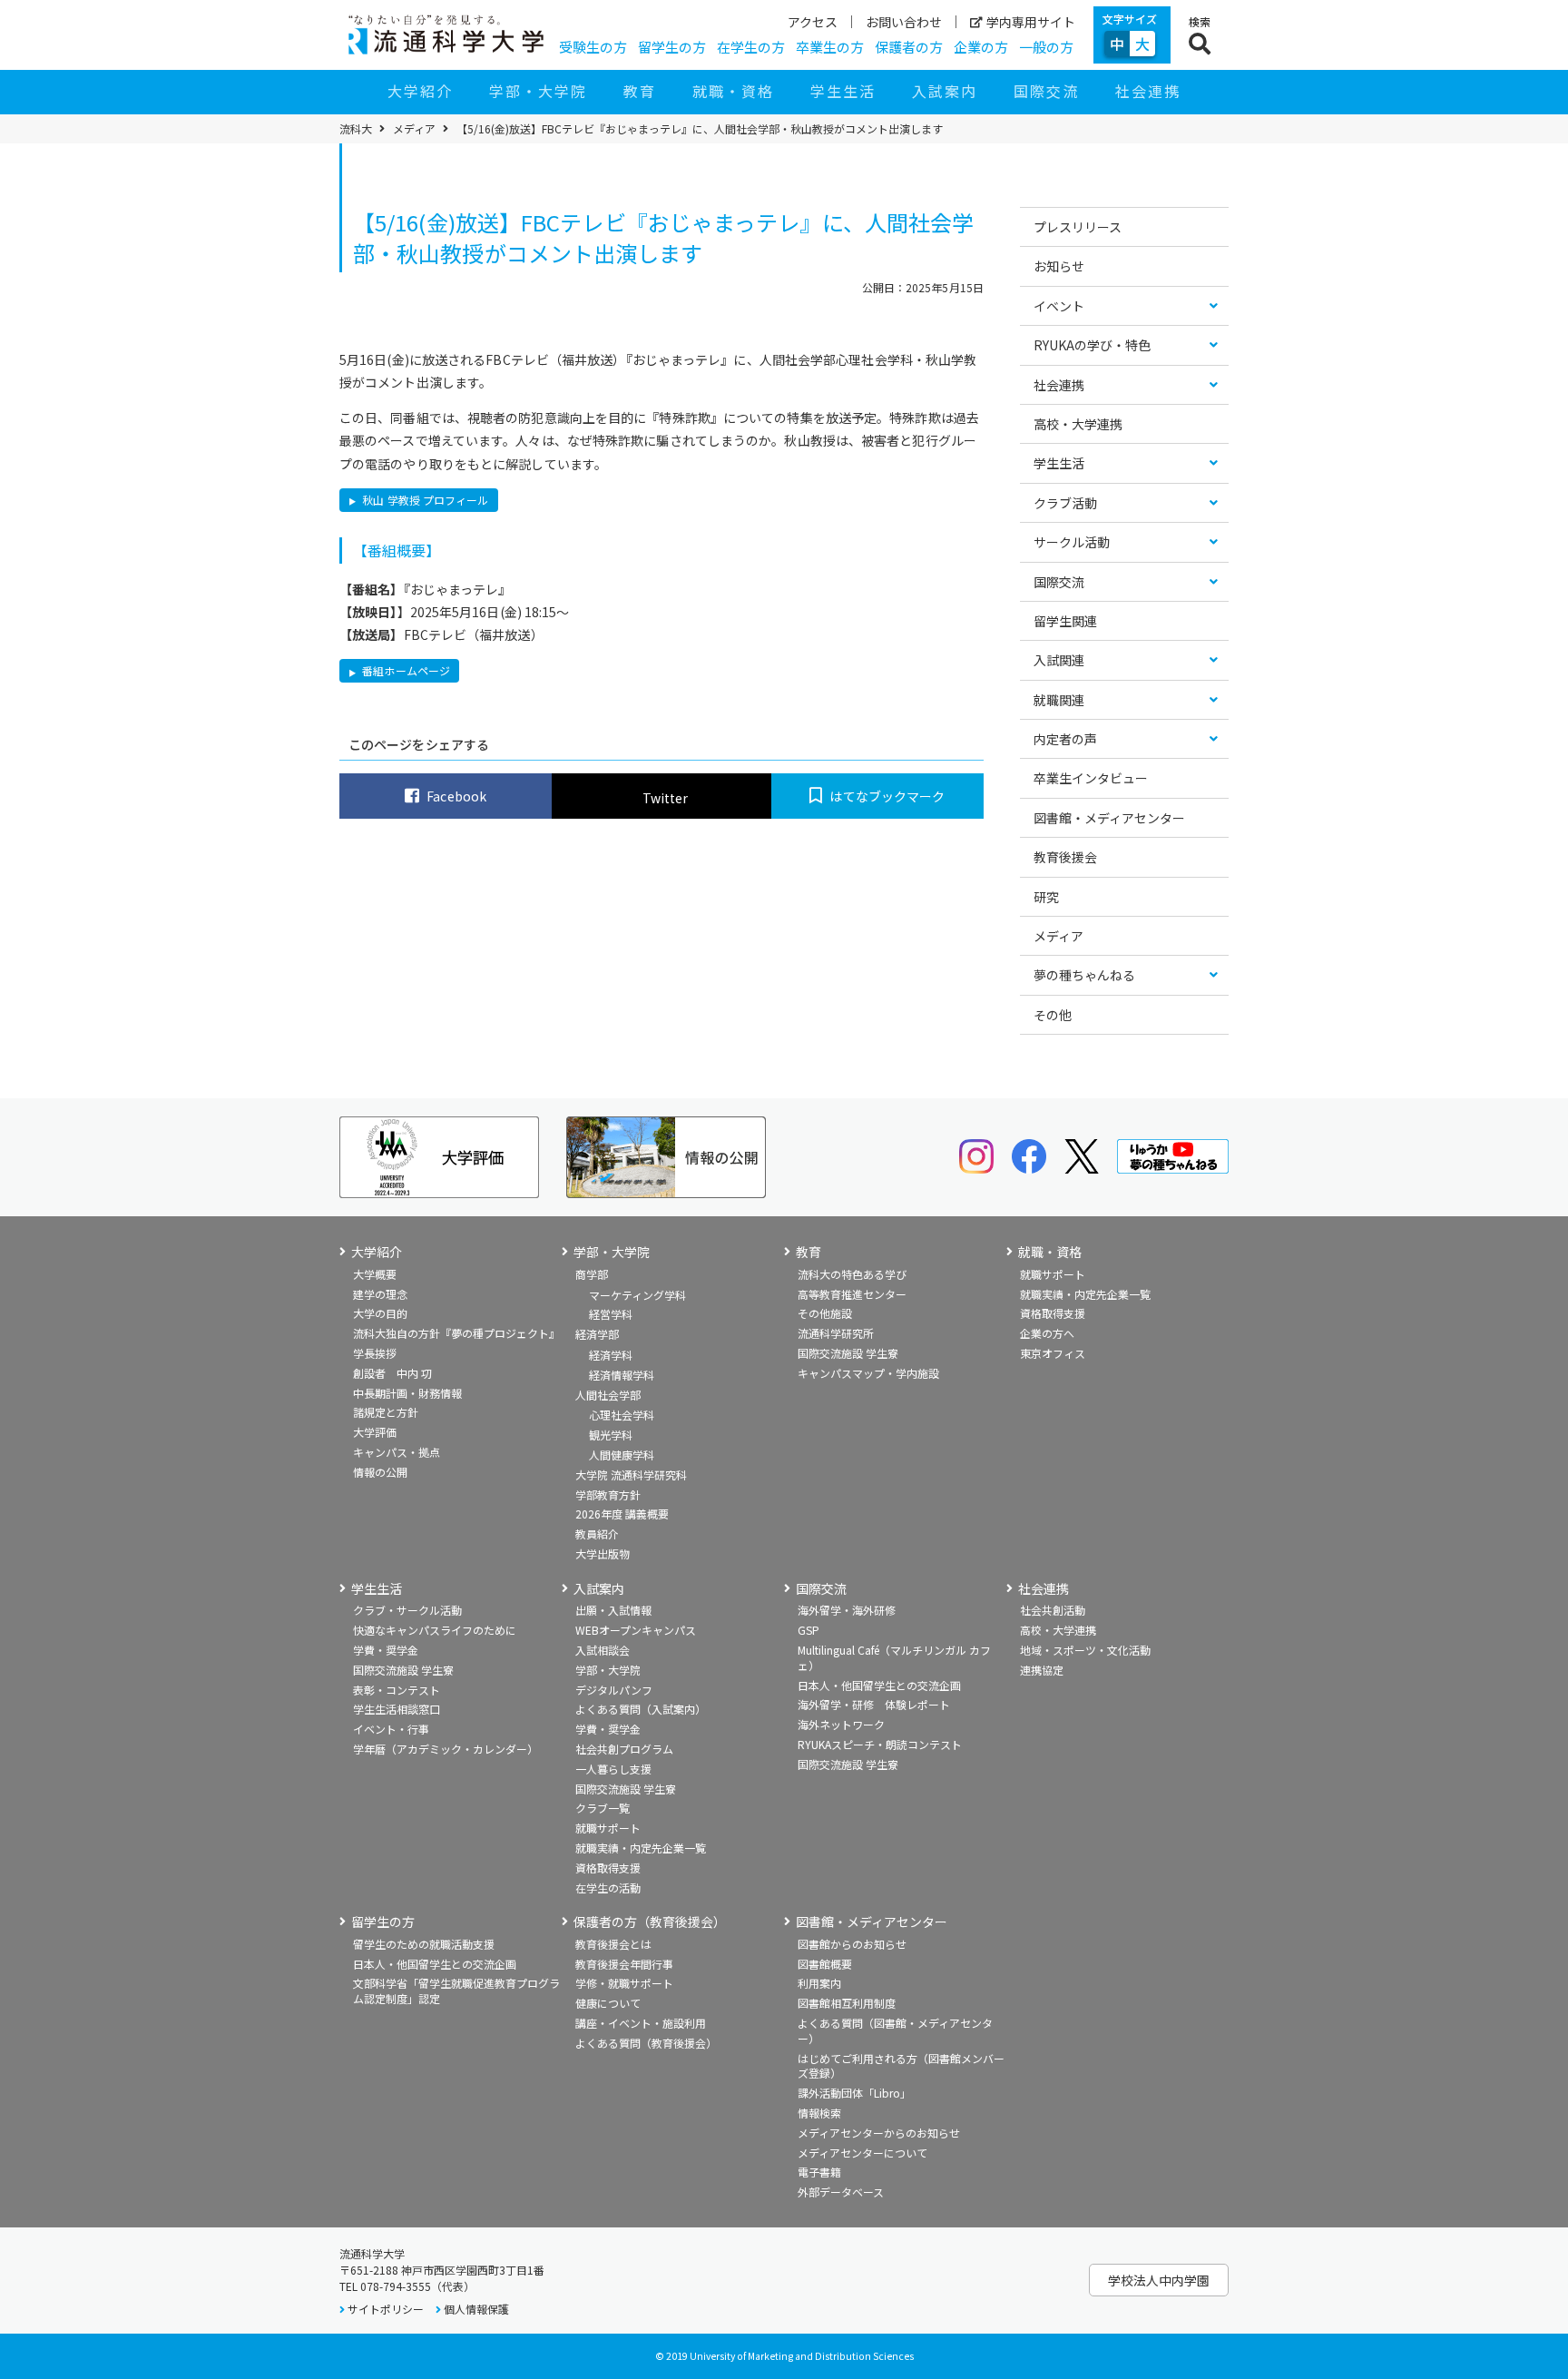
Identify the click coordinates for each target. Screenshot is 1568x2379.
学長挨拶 (375, 1353)
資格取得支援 (1053, 1313)
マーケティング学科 (637, 1295)
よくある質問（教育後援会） (646, 2043)
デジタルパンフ (614, 1690)
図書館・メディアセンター (1109, 818)
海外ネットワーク (841, 1724)
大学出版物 (603, 1553)
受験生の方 (593, 47)
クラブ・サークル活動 (407, 1610)
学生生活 (843, 91)
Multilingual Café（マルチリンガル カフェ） (894, 1657)
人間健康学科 (622, 1455)
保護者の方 (909, 47)
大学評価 (375, 1432)
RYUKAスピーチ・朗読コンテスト (880, 1744)
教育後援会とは (613, 1944)
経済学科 (611, 1355)
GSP (808, 1630)
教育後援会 (1065, 857)
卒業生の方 (830, 47)
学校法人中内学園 (1159, 2280)
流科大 (356, 129)
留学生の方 (672, 47)
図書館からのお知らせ (852, 1944)
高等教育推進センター (852, 1294)
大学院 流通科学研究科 (631, 1475)
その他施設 (825, 1313)
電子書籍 (819, 2172)
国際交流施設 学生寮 (848, 1353)
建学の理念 (380, 1294)
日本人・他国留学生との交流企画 (879, 1685)
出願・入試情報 (613, 1610)
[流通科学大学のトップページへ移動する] (446, 34)
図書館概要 (825, 1964)
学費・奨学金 (386, 1650)
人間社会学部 (608, 1395)
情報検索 (819, 2113)
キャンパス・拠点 (397, 1452)
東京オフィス (1053, 1353)
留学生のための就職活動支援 (424, 1944)
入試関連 (1059, 660)
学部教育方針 (608, 1494)
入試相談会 (603, 1650)
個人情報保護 (476, 2309)
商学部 (592, 1274)
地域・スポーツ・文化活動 (1085, 1650)
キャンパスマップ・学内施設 (868, 1373)
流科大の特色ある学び (852, 1274)
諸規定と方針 (386, 1412)
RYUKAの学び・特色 (1092, 345)
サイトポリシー (386, 2309)
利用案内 (819, 1983)
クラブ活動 (1065, 503)
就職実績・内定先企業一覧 (1085, 1294)
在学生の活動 (608, 1887)
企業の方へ (1047, 1333)
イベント (1059, 306)
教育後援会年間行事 (624, 1964)
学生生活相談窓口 (397, 1709)
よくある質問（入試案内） (641, 1709)
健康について (608, 2003)
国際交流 (1046, 91)
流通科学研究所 (836, 1333)
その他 (1053, 1015)
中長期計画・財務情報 (407, 1393)
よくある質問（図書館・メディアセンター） (895, 2030)
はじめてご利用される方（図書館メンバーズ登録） (901, 2066)
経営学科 (611, 1314)
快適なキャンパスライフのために (435, 1630)
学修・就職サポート (624, 1983)
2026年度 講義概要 (622, 1514)
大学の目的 (380, 1313)
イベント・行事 (391, 1729)
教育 (640, 91)
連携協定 (1042, 1670)
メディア (414, 129)
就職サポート (1053, 1274)
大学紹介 (420, 91)
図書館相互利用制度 (847, 2003)
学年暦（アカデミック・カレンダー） (446, 1749)
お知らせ (1059, 266)
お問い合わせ (904, 22)
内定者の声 (1065, 739)
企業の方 (981, 47)
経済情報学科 (622, 1375)
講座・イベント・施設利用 (641, 2023)
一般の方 (1046, 47)
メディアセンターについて (862, 2153)
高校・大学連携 (1078, 424)
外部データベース (841, 2192)
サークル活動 (1072, 542)
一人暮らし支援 (613, 1769)
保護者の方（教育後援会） (650, 1922)
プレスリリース (1078, 227)
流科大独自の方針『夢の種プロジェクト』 (456, 1333)
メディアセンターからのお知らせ (879, 2133)
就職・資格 (733, 91)
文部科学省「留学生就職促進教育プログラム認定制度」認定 (456, 1991)
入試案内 (945, 91)
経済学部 (597, 1334)
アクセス (813, 22)
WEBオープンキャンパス (636, 1630)
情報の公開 (380, 1472)
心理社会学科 (622, 1415)
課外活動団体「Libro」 (854, 2093)
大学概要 (375, 1274)
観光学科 (611, 1435)
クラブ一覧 (603, 1808)
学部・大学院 (538, 91)
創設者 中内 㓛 (392, 1373)
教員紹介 (597, 1534)
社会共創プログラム (624, 1749)
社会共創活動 (1053, 1610)
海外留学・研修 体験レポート (874, 1704)
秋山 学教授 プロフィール (424, 500)
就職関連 (1059, 700)
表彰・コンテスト (397, 1690)
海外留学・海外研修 (847, 1610)
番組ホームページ (405, 670)
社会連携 (1148, 91)
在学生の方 (751, 47)
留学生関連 (1065, 621)
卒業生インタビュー (1091, 778)
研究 (1046, 897)
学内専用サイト (1031, 22)
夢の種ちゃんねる (1084, 975)
